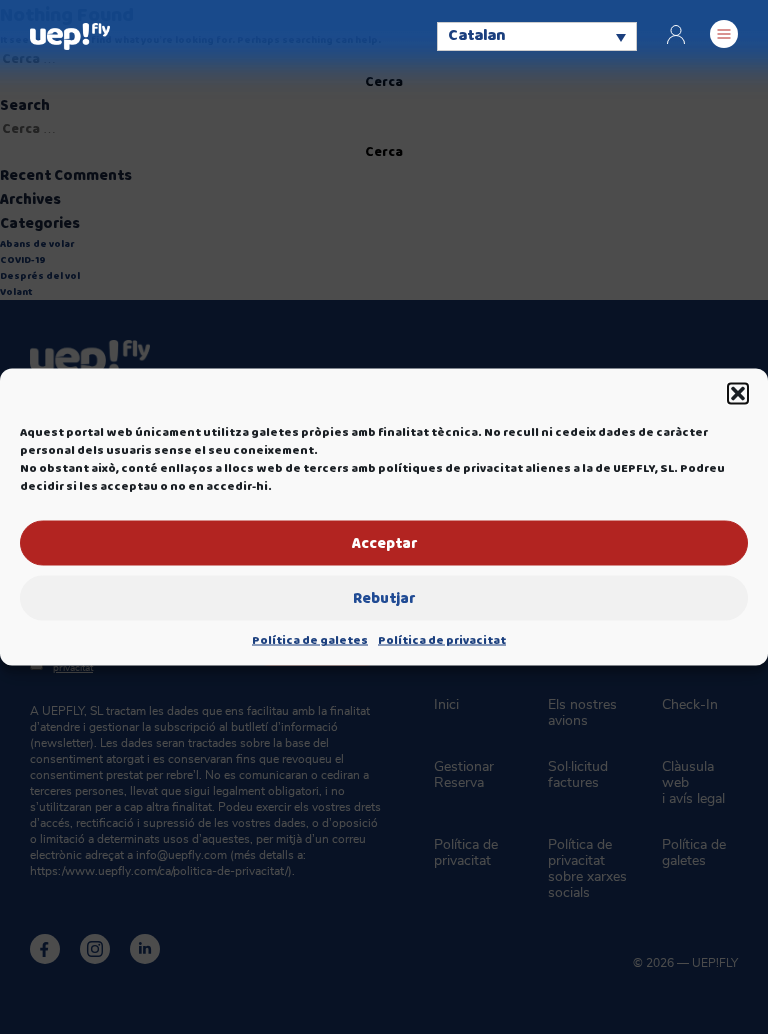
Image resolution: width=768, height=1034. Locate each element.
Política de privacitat (442, 641)
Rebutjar (384, 598)
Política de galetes (310, 641)
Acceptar (384, 543)
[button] (738, 394)
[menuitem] (537, 36)
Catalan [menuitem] (476, 37)
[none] (537, 36)
